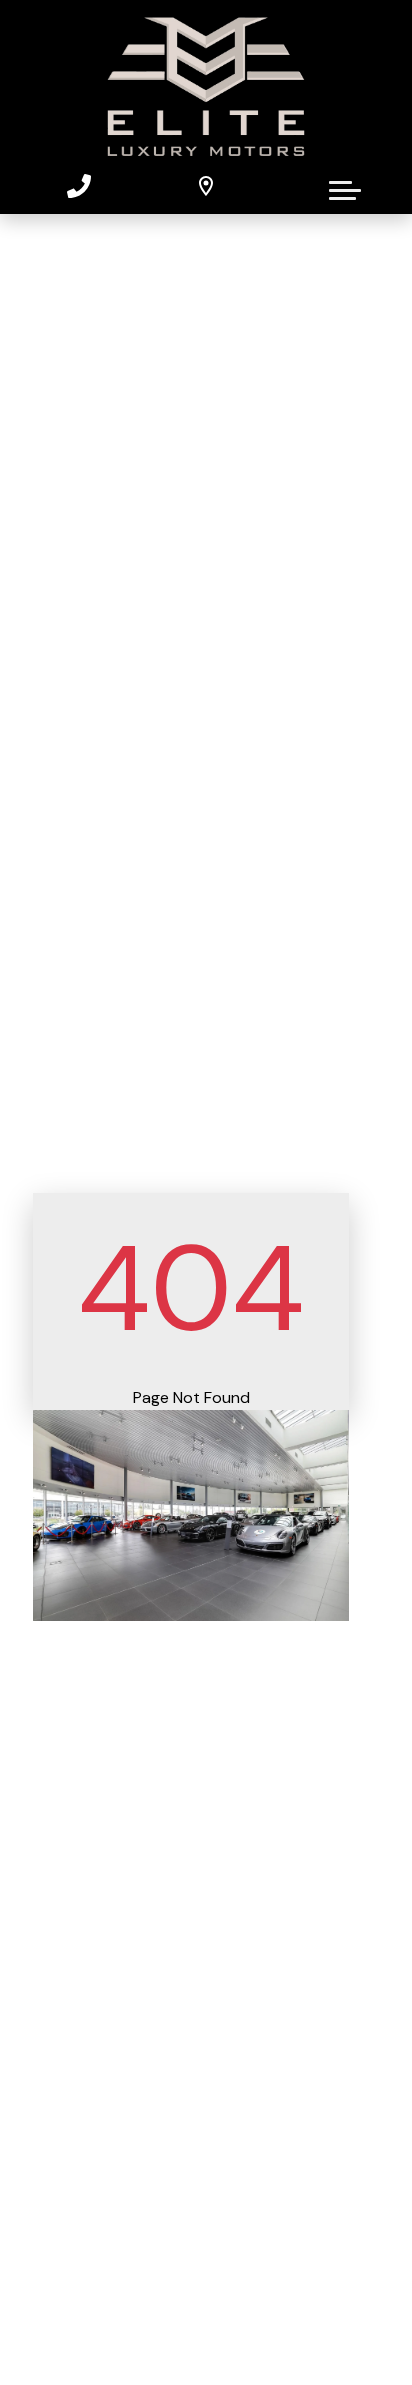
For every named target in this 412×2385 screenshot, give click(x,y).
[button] (345, 186)
